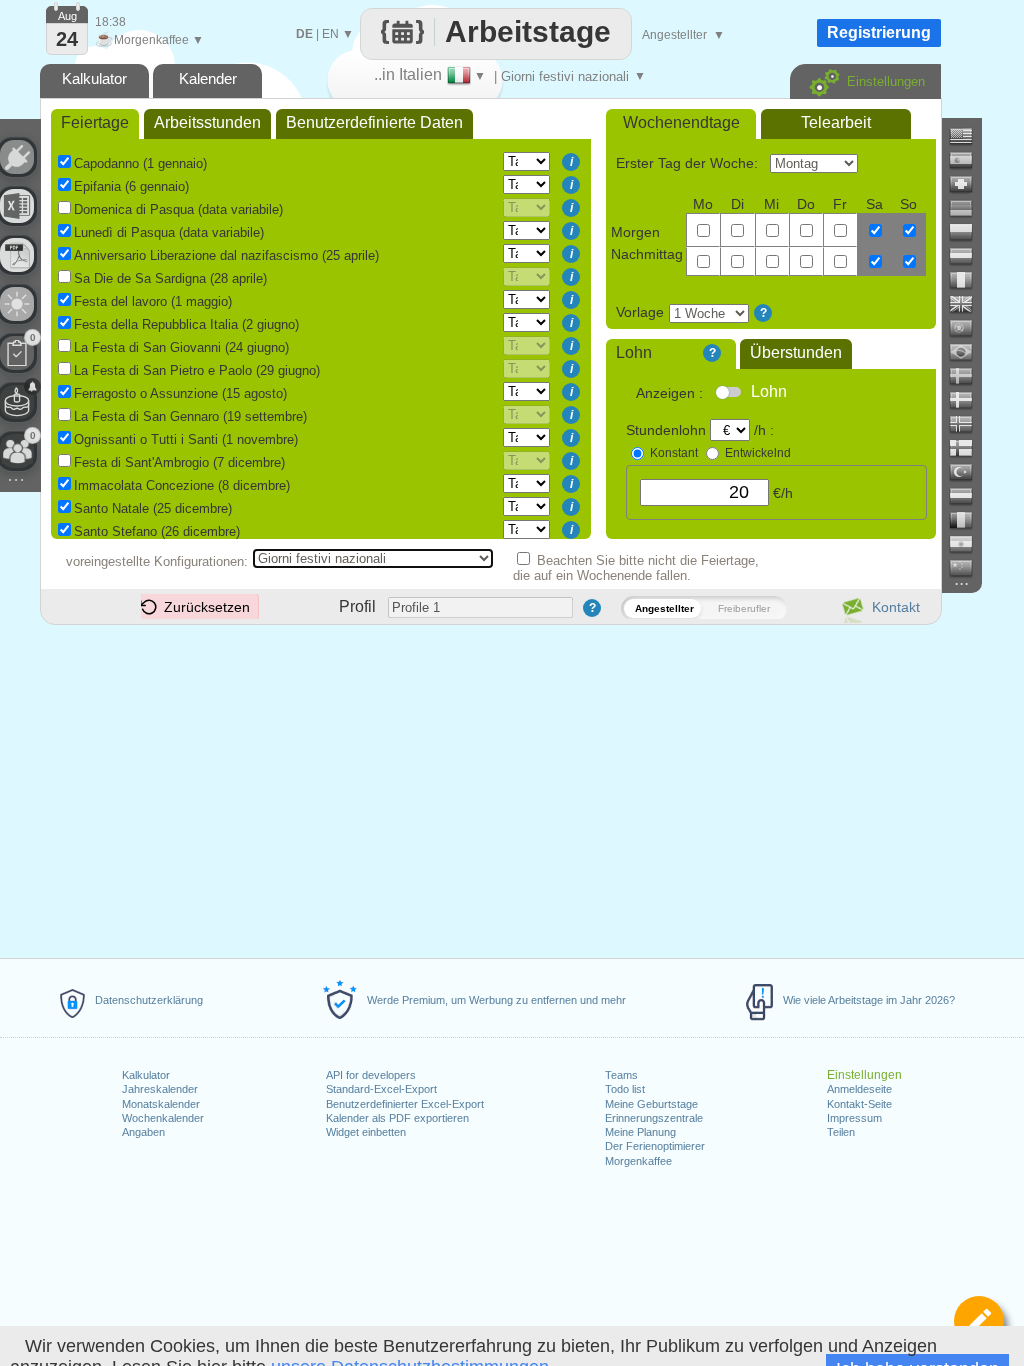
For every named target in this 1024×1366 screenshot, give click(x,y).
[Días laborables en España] (969, 160)
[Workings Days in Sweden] (969, 376)
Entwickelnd (758, 453)
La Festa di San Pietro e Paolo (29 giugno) (197, 370)
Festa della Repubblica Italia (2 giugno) (186, 324)
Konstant (674, 453)
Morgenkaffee (638, 1161)
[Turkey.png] (969, 472)
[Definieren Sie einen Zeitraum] (979, 1321)
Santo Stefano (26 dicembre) (157, 531)
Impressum (854, 1118)
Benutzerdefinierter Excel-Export (405, 1104)
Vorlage (640, 312)
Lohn (634, 352)
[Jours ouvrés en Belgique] (969, 520)
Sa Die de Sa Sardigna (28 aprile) (170, 278)
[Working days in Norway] (969, 424)
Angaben (143, 1132)
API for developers (371, 1075)
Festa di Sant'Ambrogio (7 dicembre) (179, 462)
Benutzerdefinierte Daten (374, 122)
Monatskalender (161, 1104)
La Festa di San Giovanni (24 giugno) (181, 347)
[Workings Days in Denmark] (969, 400)
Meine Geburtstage (651, 1104)
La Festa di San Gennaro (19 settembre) (190, 416)
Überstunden (796, 352)
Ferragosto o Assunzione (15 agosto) (180, 393)
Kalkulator (146, 1075)
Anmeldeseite (859, 1089)
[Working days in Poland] (969, 232)
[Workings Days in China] (969, 568)
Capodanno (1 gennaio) (140, 163)
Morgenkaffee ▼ (149, 40)
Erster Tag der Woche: (689, 163)
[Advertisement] (490, 788)
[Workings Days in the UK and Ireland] (969, 304)
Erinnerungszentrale (654, 1118)
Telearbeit (836, 122)
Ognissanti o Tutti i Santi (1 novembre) (186, 439)
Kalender (208, 78)
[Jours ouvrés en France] (969, 280)
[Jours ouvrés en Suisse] (969, 184)
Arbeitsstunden (207, 122)
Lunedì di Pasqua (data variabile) (169, 232)
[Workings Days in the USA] (969, 136)
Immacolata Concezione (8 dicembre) (182, 485)
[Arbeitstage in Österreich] (969, 256)
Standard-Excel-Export (381, 1089)
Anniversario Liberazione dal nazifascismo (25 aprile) (226, 255)
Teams (621, 1075)
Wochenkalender (163, 1118)
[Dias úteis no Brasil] (969, 352)
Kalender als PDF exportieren (397, 1118)
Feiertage (95, 122)
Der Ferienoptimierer (655, 1146)
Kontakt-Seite (859, 1104)
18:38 (110, 22)
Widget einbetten (366, 1132)
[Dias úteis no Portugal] (969, 328)
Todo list (625, 1089)
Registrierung (879, 32)
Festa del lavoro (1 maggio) (153, 301)
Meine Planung (640, 1132)
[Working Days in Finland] (969, 448)
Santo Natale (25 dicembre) (153, 508)
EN (330, 34)
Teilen (841, 1132)
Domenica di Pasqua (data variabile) (178, 209)
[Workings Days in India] (969, 544)
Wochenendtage (681, 122)
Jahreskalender (160, 1089)
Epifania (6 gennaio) (131, 186)
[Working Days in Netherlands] (969, 496)
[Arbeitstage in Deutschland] (969, 208)
